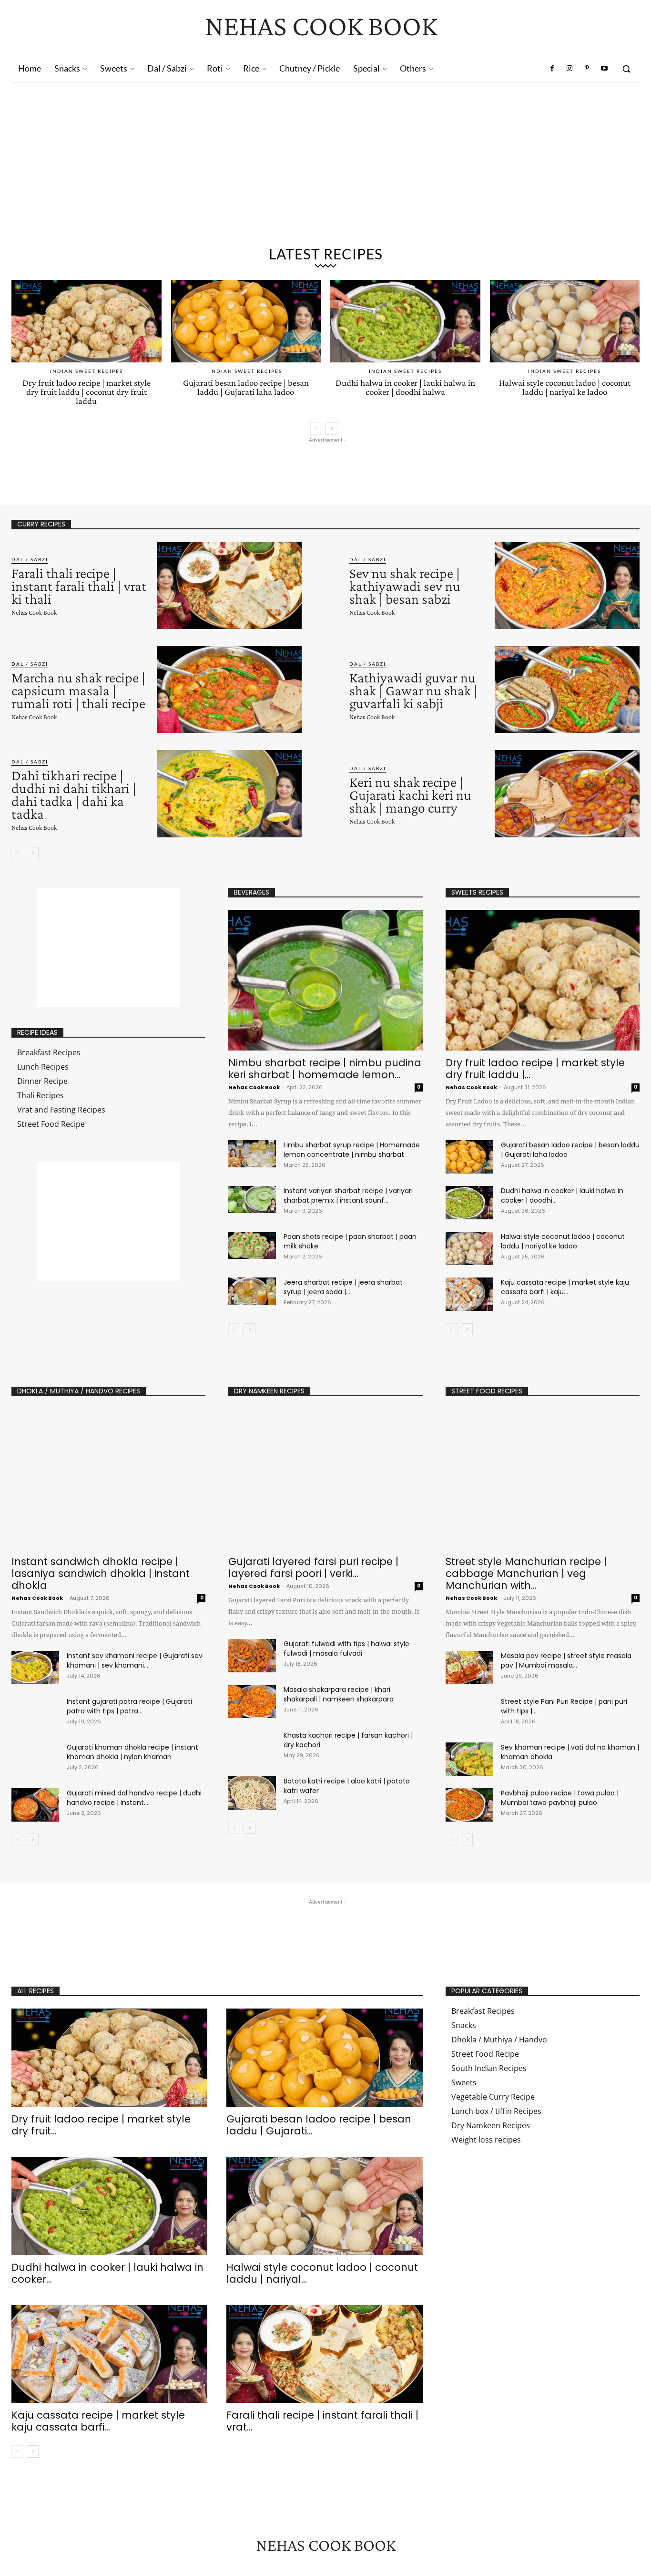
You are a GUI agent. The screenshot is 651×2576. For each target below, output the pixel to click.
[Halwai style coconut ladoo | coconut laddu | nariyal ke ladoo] (565, 321)
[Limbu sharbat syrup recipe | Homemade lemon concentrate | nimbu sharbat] (252, 1154)
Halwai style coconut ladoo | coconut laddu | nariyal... (322, 2273)
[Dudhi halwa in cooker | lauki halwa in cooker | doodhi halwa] (405, 321)
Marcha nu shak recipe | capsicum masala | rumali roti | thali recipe (78, 690)
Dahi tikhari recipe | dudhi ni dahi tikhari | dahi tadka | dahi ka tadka (74, 794)
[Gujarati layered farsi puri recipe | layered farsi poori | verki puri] (325, 1479)
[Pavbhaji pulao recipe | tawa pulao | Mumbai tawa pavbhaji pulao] (469, 1805)
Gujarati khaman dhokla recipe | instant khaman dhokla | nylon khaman (132, 1752)
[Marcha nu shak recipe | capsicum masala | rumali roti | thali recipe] (229, 690)
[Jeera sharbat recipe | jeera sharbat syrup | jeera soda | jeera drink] (252, 1291)
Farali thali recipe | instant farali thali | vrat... (322, 2421)
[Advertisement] (325, 154)
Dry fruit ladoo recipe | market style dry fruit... (101, 2125)
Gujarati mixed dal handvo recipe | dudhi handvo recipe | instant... (134, 1798)
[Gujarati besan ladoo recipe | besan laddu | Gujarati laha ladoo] (246, 321)
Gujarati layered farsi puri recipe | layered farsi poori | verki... (313, 1567)
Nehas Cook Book (34, 612)
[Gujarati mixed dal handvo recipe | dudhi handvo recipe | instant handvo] (35, 1805)
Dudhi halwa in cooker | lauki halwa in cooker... (107, 2273)
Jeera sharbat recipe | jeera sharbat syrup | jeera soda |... (343, 1287)
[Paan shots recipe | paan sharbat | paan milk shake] (252, 1245)
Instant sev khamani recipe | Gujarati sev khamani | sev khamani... (135, 1660)
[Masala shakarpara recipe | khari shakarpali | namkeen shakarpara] (252, 1701)
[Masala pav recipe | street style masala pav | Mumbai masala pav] (469, 1668)
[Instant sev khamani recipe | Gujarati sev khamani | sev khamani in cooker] (35, 1668)
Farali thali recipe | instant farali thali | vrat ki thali (79, 586)
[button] (626, 69)
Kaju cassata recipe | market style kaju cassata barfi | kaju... (565, 1287)
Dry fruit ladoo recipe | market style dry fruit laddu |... (535, 1069)
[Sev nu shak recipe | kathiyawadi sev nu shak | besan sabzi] (567, 585)
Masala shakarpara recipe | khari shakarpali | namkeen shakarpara (339, 1694)
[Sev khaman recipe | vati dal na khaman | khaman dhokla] (469, 1759)
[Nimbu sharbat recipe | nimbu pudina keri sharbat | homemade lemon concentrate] (325, 980)
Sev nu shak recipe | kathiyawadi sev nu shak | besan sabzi (405, 586)
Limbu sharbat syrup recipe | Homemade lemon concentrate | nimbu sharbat (352, 1150)
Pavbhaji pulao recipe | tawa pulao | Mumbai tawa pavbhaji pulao (560, 1798)
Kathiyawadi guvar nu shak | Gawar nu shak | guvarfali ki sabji (413, 690)
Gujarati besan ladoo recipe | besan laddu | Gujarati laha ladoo (246, 387)
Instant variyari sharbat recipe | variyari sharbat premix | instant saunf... (348, 1195)
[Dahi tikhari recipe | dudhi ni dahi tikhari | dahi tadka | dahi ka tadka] (229, 794)
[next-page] (331, 429)
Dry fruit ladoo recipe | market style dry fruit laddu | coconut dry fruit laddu (86, 392)
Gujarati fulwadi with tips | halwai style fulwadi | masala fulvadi (346, 1649)
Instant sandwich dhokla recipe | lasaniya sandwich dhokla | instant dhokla (101, 1573)
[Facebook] (552, 69)
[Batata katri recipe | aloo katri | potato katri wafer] (252, 1793)
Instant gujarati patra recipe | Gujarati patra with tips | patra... (129, 1706)
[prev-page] (316, 429)
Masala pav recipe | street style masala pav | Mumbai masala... (566, 1660)
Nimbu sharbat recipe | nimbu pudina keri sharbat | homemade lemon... (325, 1069)
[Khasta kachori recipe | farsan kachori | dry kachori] (252, 1747)
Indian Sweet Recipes (86, 371)
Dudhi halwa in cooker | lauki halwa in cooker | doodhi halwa (405, 387)
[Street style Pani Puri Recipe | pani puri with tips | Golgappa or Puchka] (469, 1713)
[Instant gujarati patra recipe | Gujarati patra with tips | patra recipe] (35, 1713)
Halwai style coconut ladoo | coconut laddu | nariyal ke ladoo (565, 387)
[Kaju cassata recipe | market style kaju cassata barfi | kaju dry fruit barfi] (469, 1294)
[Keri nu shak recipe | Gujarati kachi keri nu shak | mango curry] (567, 794)
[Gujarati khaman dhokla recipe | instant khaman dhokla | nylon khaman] (35, 1759)
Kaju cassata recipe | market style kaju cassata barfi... (98, 2421)
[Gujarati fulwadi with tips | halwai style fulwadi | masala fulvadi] (252, 1656)
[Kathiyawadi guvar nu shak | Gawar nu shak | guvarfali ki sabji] (567, 690)
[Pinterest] (587, 69)
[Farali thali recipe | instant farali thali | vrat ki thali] (229, 585)
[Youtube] (604, 69)
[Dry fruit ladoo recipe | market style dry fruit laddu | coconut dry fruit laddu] (86, 321)
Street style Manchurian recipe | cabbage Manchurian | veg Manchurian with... (526, 1573)
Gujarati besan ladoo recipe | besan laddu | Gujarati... (319, 2125)
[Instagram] (570, 69)
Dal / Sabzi (30, 559)
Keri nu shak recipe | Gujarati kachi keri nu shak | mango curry (410, 795)
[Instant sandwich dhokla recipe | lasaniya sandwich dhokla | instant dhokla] (108, 1479)
